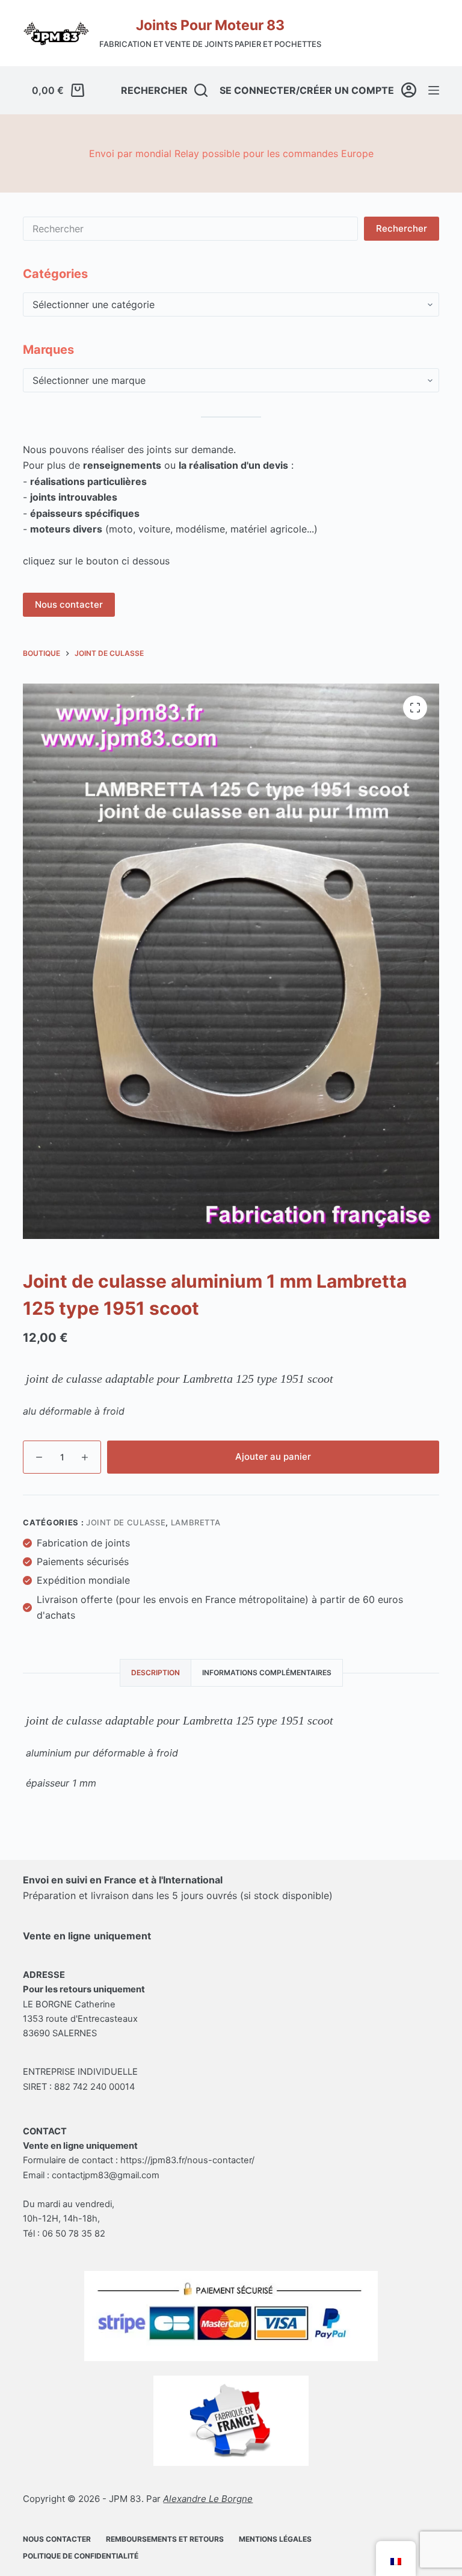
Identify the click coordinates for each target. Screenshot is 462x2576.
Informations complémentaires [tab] (267, 1673)
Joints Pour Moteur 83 (210, 25)
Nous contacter (69, 604)
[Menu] (434, 90)
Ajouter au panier (273, 1456)
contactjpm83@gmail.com (106, 2175)
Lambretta (196, 1522)
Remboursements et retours (165, 2539)
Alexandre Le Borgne (208, 2499)
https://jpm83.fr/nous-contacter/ (187, 2160)
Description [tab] (156, 1673)
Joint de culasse (126, 1522)
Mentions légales (275, 2539)
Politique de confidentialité (81, 2556)
